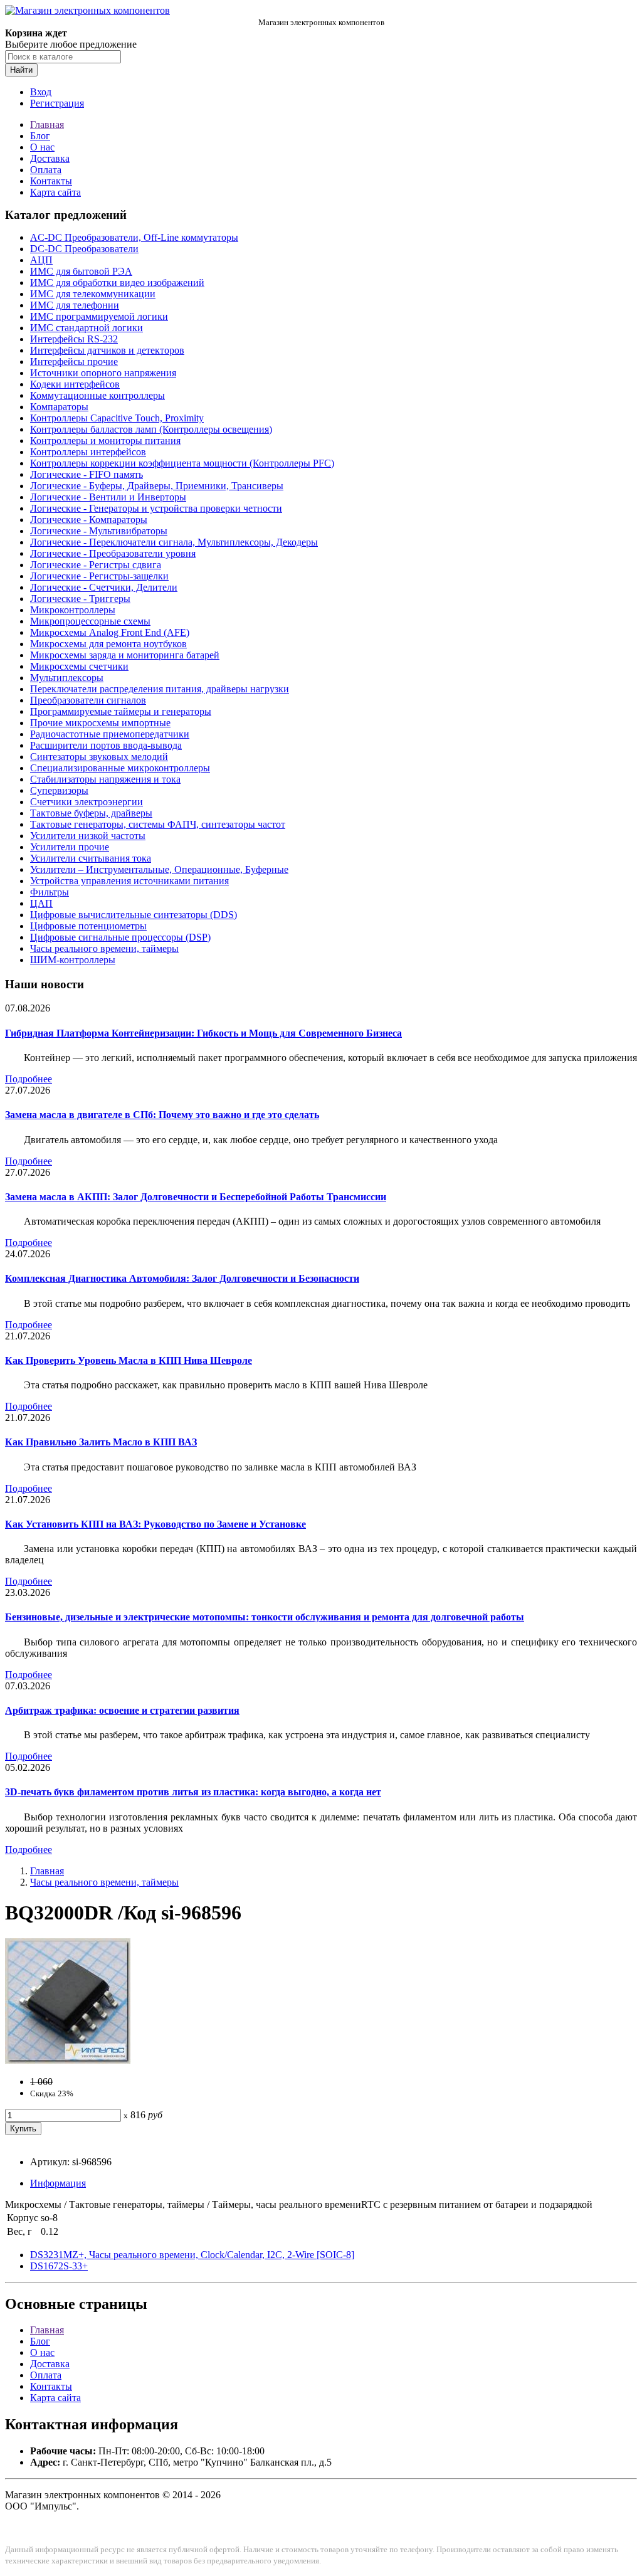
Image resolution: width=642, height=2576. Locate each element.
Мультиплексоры (67, 678)
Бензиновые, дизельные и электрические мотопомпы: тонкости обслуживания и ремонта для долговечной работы (265, 1617)
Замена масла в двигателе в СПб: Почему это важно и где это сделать (162, 1115)
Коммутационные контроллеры (97, 395)
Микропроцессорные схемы (90, 621)
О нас (42, 147)
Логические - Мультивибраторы (99, 531)
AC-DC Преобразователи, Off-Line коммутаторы (134, 237)
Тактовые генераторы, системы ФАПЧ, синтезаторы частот (158, 824)
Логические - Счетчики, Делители (104, 587)
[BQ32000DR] (68, 2060)
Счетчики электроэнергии (87, 802)
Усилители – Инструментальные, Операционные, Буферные (159, 869)
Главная (47, 124)
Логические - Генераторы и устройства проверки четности (156, 508)
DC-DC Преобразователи (84, 249)
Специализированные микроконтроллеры (120, 768)
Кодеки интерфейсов (75, 384)
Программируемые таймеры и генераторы (121, 711)
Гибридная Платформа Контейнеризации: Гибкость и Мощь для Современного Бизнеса (203, 1033)
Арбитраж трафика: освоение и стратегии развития (122, 1710)
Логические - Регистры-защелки (99, 576)
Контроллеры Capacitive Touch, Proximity (117, 418)
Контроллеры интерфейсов (88, 452)
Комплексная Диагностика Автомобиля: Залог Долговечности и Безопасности (182, 1278)
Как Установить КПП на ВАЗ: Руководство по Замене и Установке (155, 1524)
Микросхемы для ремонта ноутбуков (108, 644)
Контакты (51, 181)
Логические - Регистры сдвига (96, 565)
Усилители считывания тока (91, 858)
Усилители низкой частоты (88, 836)
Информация (58, 2183)
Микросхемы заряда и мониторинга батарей (125, 655)
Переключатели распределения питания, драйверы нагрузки (160, 689)
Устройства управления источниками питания (129, 881)
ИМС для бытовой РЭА (81, 271)
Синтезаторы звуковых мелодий (99, 757)
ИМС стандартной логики (87, 328)
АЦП (41, 260)
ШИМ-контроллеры (73, 960)
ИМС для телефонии (75, 305)
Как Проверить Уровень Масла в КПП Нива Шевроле (129, 1360)
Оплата (46, 170)
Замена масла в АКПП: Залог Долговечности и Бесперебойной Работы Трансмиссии (196, 1197)
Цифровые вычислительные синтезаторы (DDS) (134, 915)
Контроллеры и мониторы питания (105, 441)
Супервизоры (59, 790)
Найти (21, 70)
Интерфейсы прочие (74, 362)
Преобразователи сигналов (88, 700)
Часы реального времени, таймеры (104, 948)
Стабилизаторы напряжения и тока (105, 779)
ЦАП (41, 903)
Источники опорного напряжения (103, 373)
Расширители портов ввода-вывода (106, 745)
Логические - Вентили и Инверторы (108, 497)
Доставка (50, 158)
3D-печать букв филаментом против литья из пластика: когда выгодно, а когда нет (193, 1792)
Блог (40, 136)
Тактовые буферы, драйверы (91, 813)
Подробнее (29, 1079)
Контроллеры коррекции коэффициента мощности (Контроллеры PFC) (182, 463)
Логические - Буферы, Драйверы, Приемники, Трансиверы (157, 486)
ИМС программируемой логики (99, 316)
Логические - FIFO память (87, 474)
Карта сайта (55, 192)
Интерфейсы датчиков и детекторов (107, 350)
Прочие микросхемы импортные (100, 723)
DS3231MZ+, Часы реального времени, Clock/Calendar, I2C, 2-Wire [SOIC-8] (192, 2255)
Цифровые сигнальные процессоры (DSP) (120, 937)
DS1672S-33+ (59, 2266)
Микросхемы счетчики (79, 666)
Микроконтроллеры (73, 610)
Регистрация (57, 103)
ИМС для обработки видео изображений (117, 282)
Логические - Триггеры (80, 599)
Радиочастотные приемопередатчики (110, 734)
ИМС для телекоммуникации (93, 294)
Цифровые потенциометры (88, 926)
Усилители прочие (70, 847)
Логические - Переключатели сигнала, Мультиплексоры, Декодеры (174, 542)
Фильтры (50, 892)
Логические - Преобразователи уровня (113, 553)
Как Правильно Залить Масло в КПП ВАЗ (101, 1442)
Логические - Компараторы (89, 520)
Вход (41, 92)
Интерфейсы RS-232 (74, 339)
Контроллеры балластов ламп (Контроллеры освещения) (151, 429)
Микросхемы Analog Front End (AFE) (110, 632)
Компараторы (59, 407)
